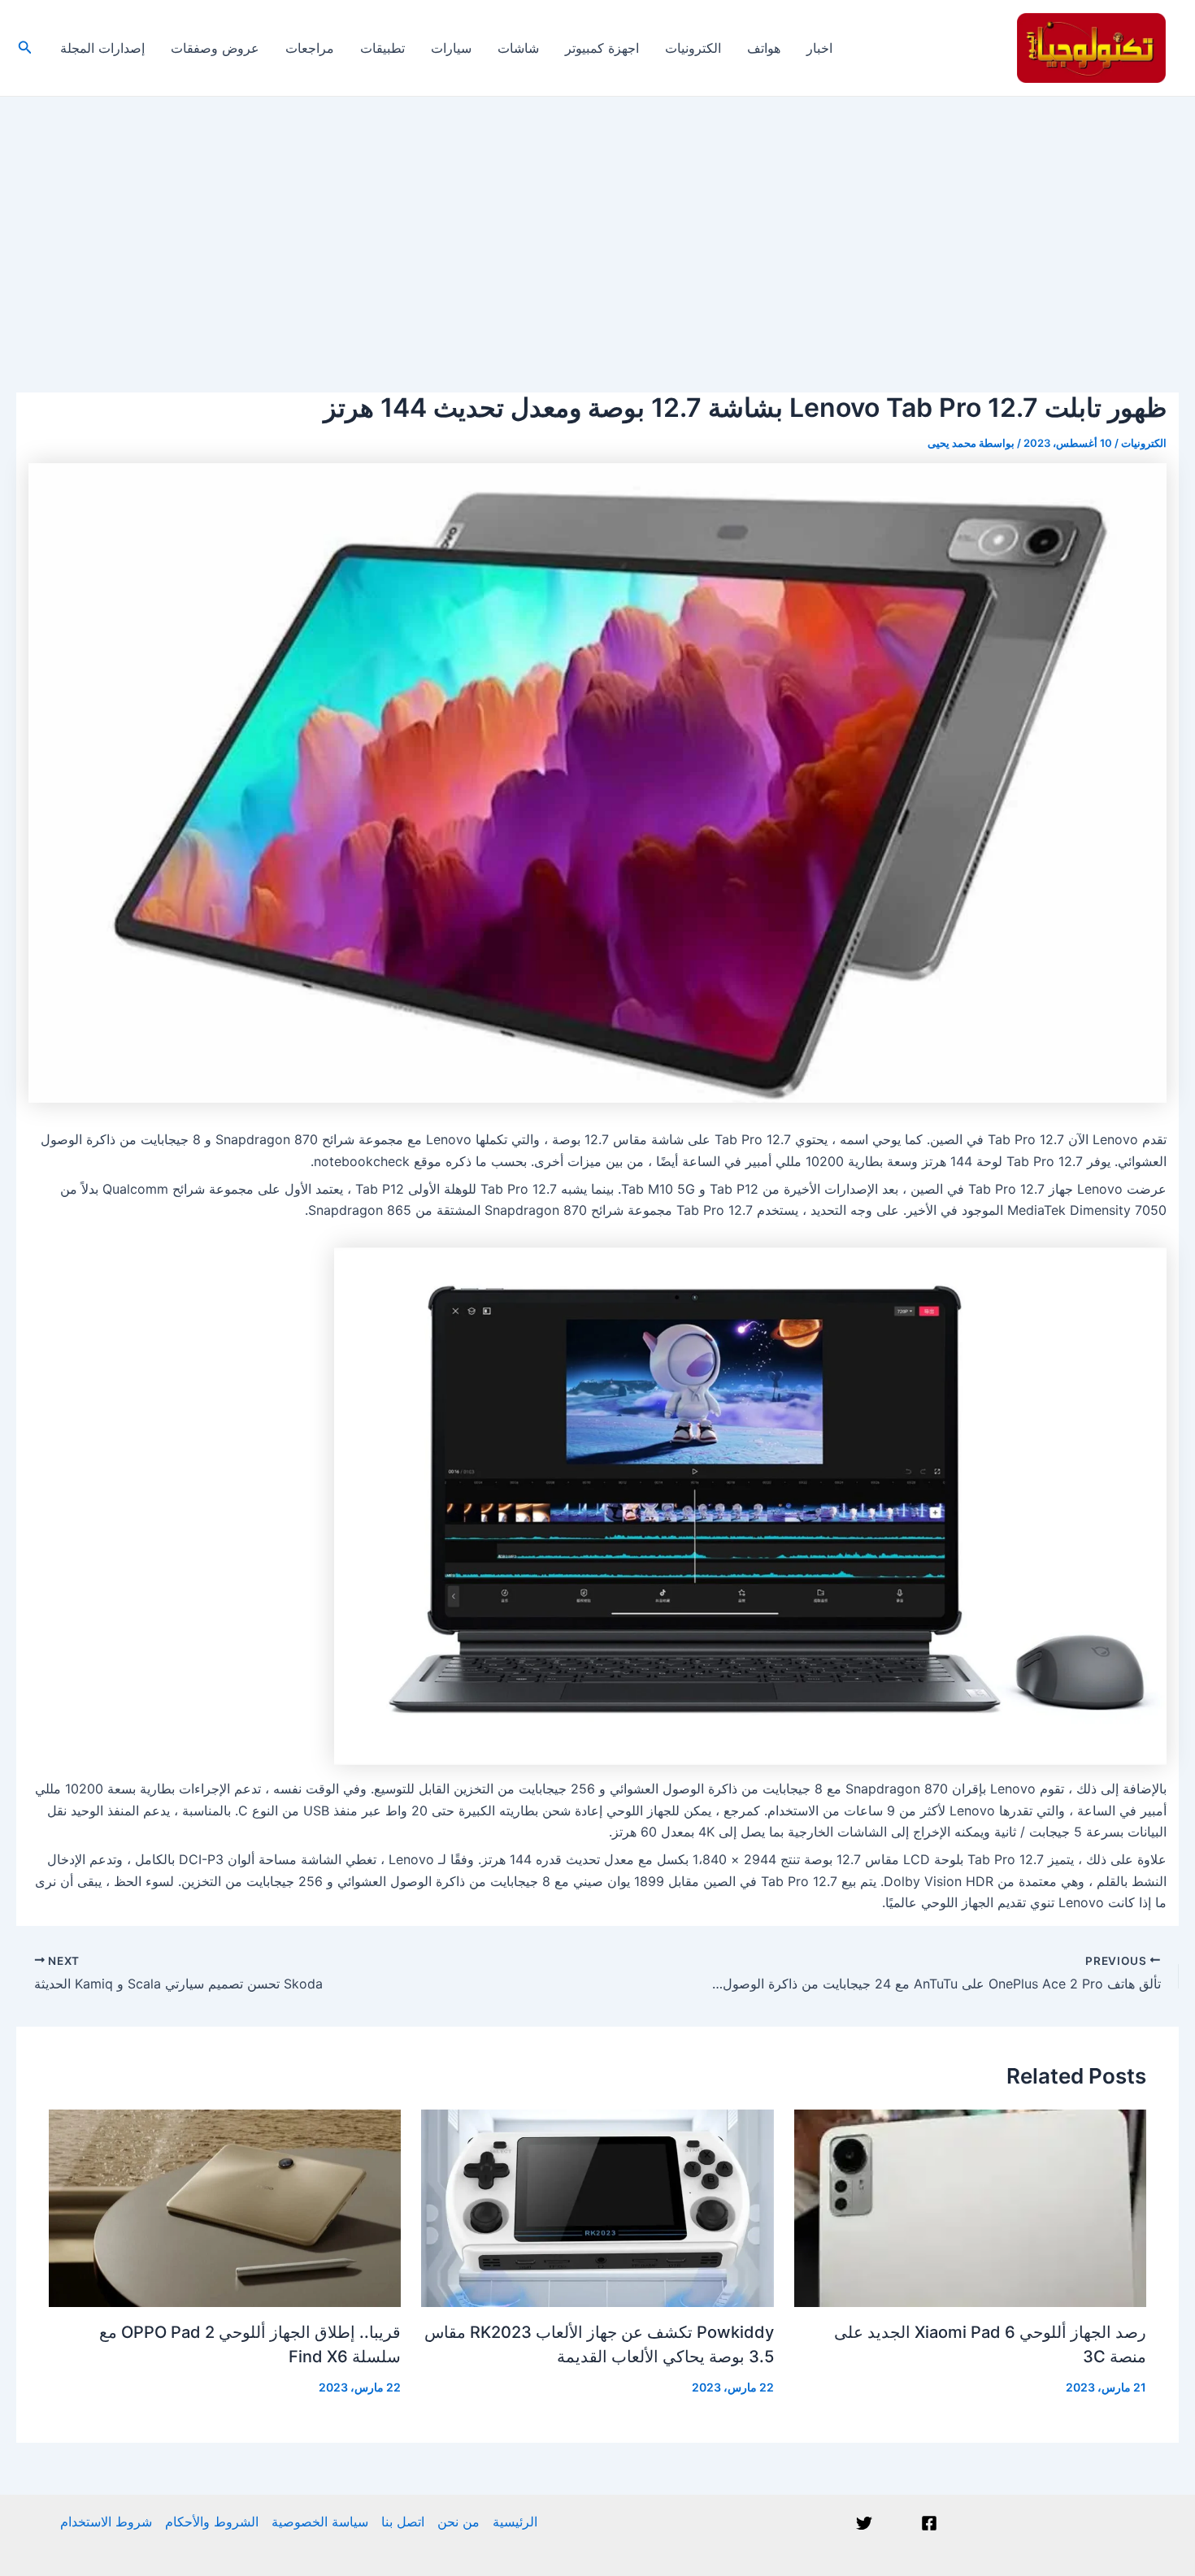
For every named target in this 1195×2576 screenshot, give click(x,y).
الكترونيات (693, 48)
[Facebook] (929, 2523)
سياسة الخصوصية (320, 2522)
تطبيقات (382, 48)
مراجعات (310, 48)
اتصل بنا (403, 2522)
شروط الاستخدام (106, 2522)
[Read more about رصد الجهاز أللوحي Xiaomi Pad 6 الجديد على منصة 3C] (970, 2207)
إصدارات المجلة (102, 48)
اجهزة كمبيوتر (602, 48)
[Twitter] (864, 2523)
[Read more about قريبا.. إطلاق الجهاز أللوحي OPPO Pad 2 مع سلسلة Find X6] (225, 2207)
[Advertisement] (597, 219)
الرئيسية (515, 2522)
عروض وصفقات (215, 48)
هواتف (764, 48)
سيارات (451, 48)
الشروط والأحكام (212, 2522)
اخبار (819, 48)
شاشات (518, 48)
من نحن (458, 2522)
